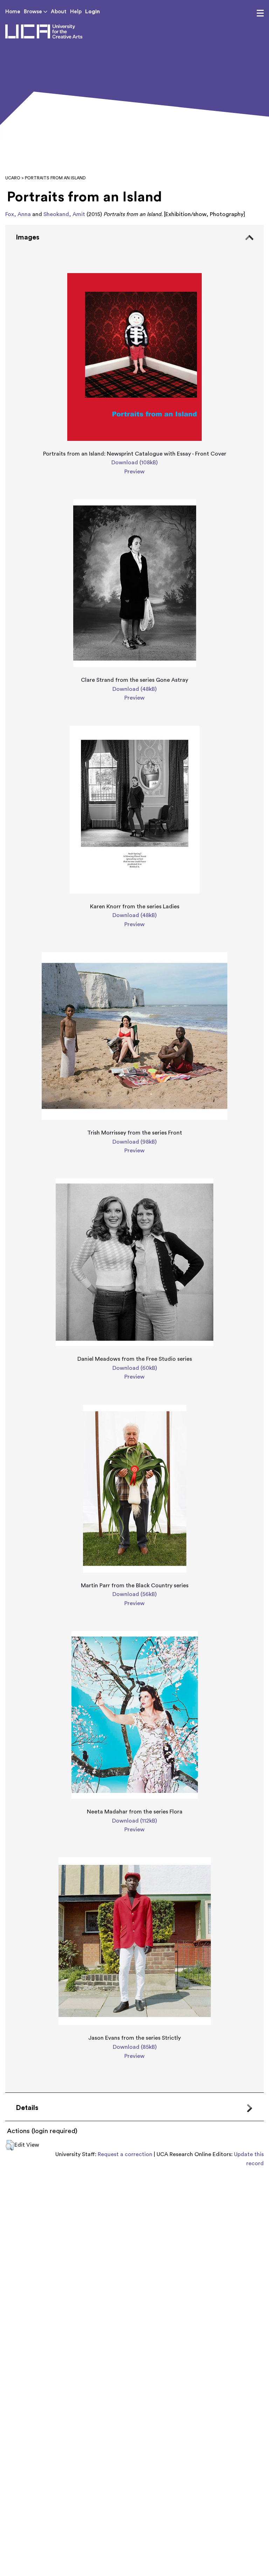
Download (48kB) (134, 689)
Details (27, 2108)
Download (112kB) (134, 1821)
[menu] (260, 13)
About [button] (59, 12)
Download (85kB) (135, 2047)
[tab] (134, 1159)
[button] (10, 2145)
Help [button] (76, 12)
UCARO (13, 178)
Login (92, 12)
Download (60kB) (135, 1368)
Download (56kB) (134, 1594)
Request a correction (125, 2154)
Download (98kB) (134, 1142)
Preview (134, 472)
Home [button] (13, 12)
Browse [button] (34, 12)
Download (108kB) (134, 463)
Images (27, 237)
